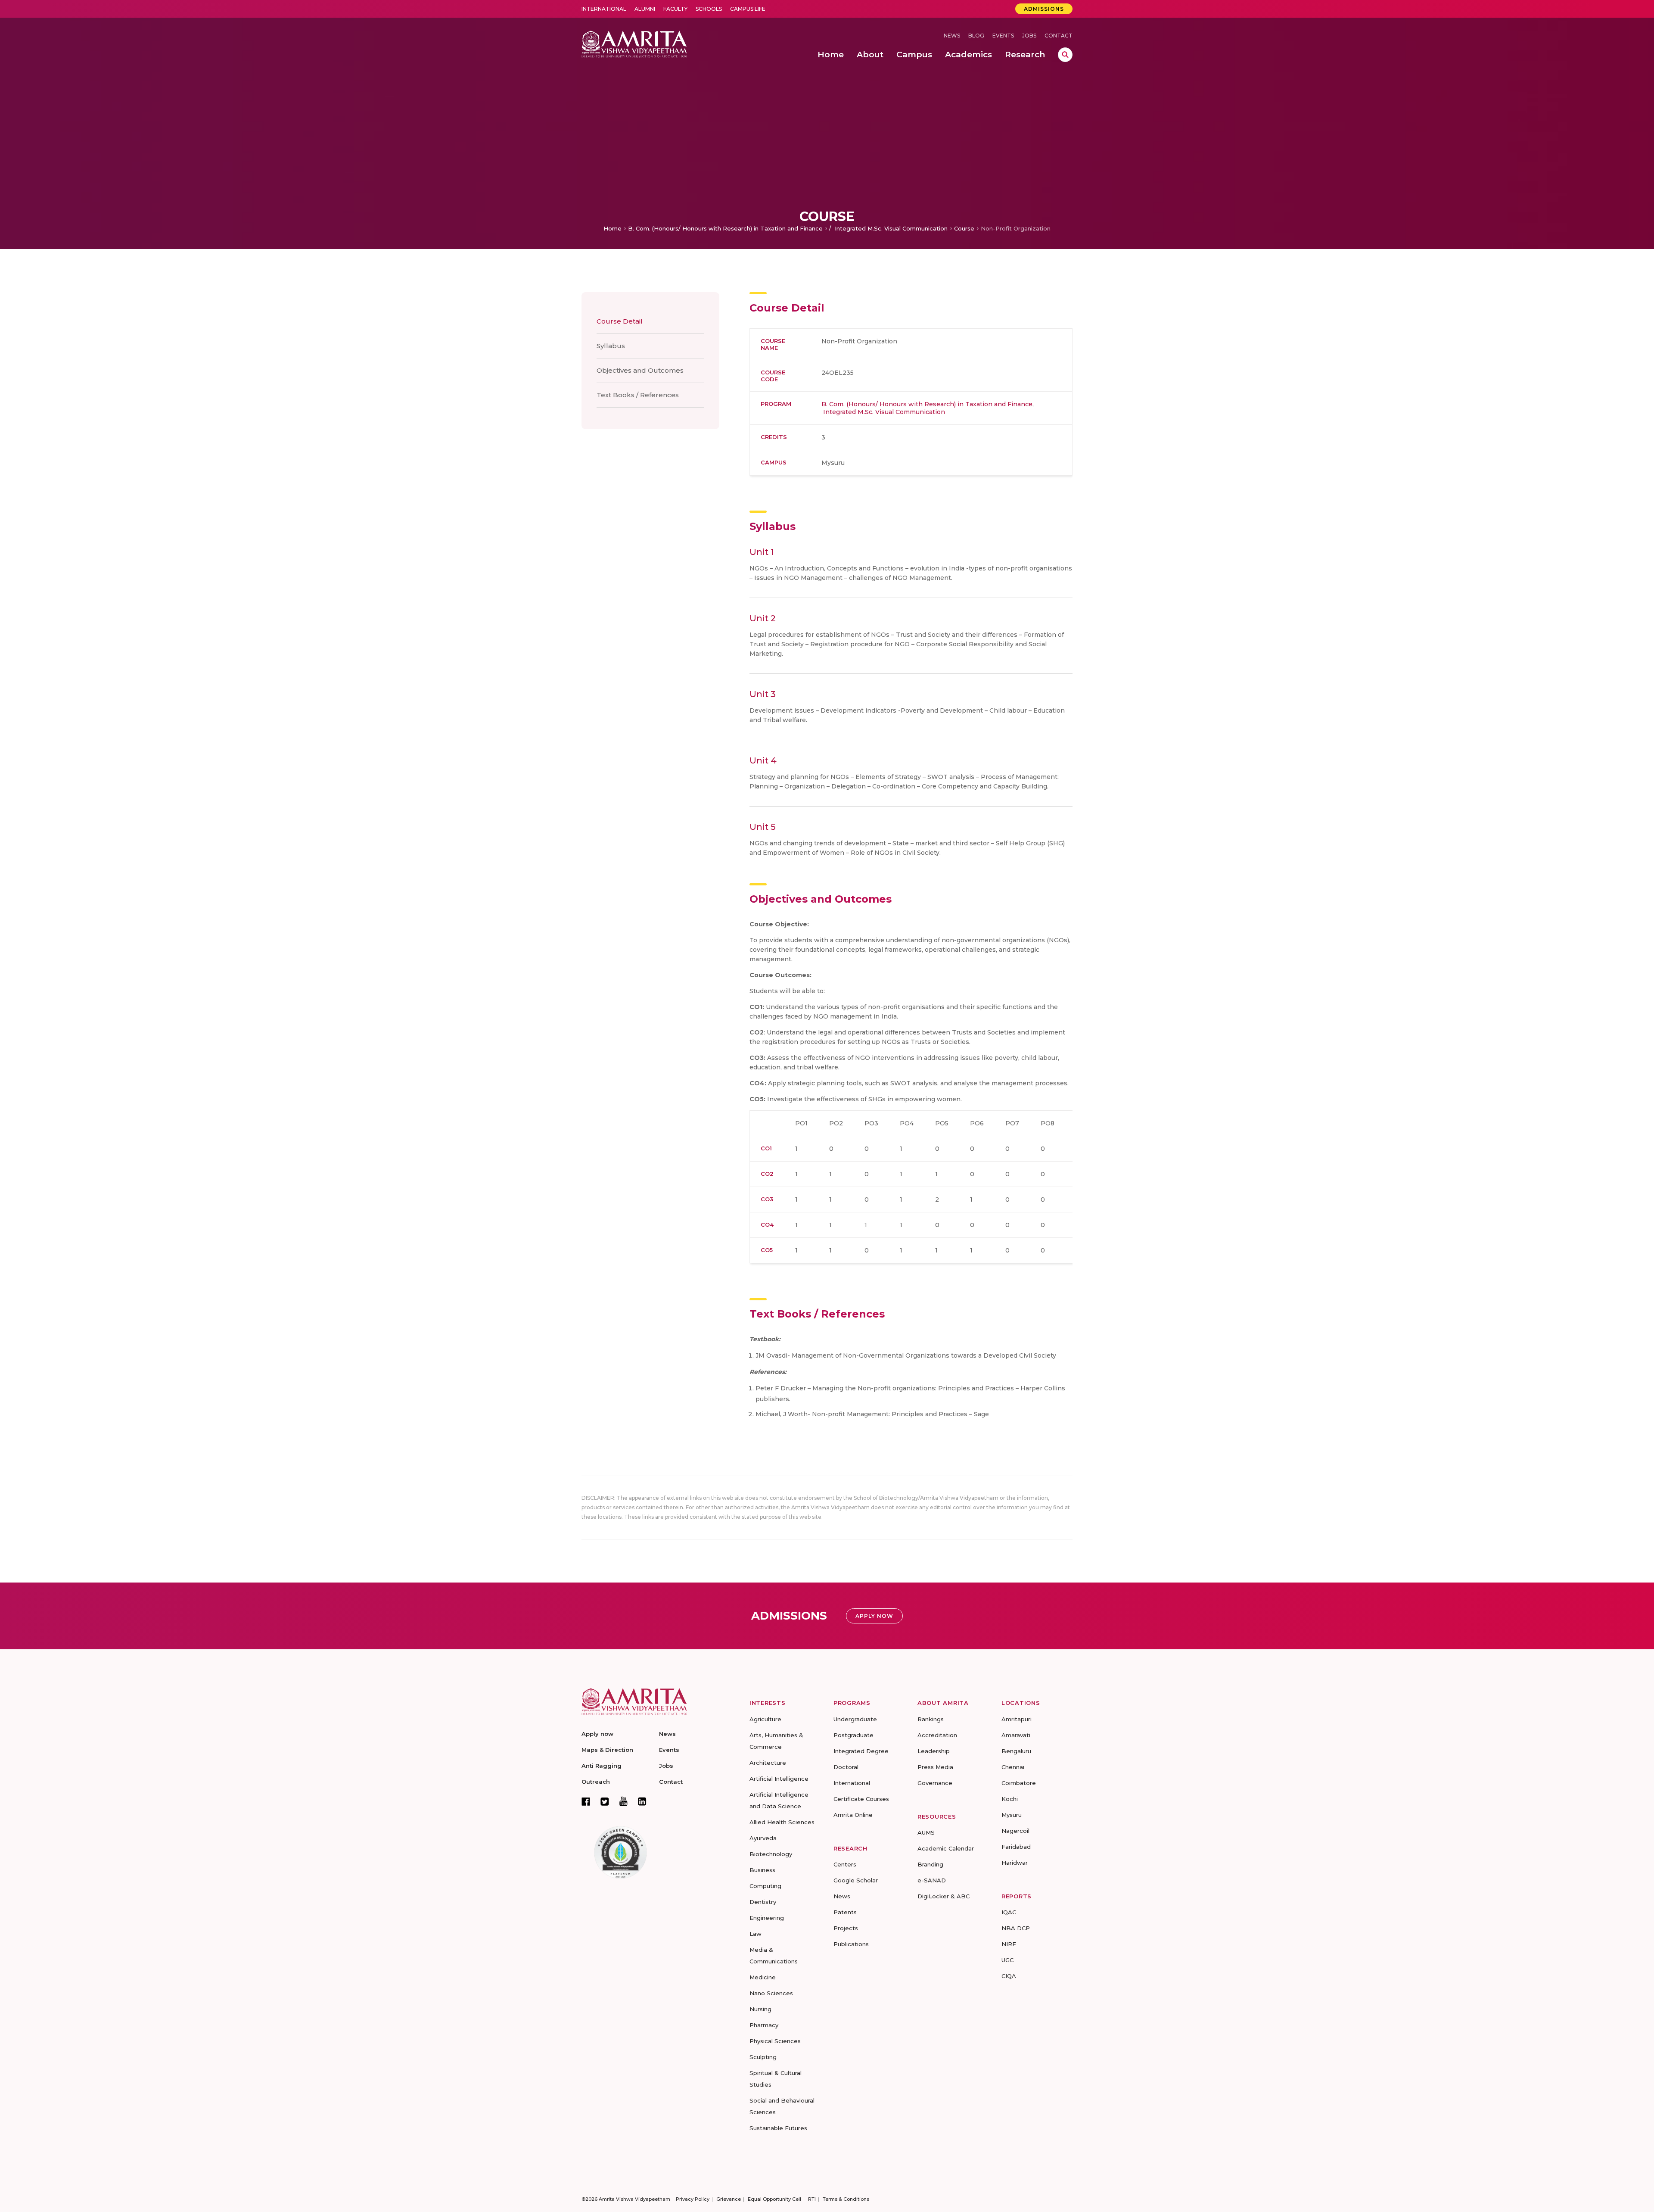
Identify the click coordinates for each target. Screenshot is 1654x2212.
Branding (930, 1864)
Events (1003, 36)
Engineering (767, 1918)
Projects (846, 1928)
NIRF (1009, 1944)
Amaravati (1016, 1735)
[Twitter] (605, 1801)
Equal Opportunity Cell (774, 2199)
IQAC (1009, 1912)
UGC (1007, 1960)
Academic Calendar (946, 1848)
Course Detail (620, 321)
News (952, 36)
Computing (765, 1886)
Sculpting (763, 2057)
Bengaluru (1016, 1751)
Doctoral (846, 1767)
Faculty (675, 9)
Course (964, 228)
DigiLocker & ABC (944, 1896)
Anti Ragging (602, 1766)
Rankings (931, 1719)
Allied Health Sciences (782, 1822)
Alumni (645, 9)
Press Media (935, 1767)
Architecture (768, 1763)
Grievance (729, 2199)
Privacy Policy (693, 2199)
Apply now (597, 1734)
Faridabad (1016, 1847)
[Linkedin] (642, 1801)
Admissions (1044, 9)
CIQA (1009, 1976)
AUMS (926, 1832)
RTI (812, 2199)
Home (612, 228)
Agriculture (765, 1719)
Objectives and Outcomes (640, 370)
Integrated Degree (861, 1751)
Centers (845, 1864)
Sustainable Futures (778, 2128)
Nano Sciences (771, 1993)
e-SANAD (932, 1880)
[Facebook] (586, 1801)
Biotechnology (771, 1854)
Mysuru (1012, 1815)
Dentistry (763, 1902)
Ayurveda (763, 1838)
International (604, 9)
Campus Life (748, 9)
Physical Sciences (775, 2041)
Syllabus (611, 346)
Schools (709, 9)
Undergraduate (855, 1719)
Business (762, 1870)
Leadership (934, 1751)
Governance (935, 1783)
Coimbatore (1019, 1783)
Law (755, 1934)
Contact (1059, 36)
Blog (976, 36)
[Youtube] (623, 1801)
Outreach (596, 1782)
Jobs (1029, 36)
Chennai (1013, 1767)
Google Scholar (856, 1880)
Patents (845, 1912)
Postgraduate (853, 1735)
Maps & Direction (607, 1750)
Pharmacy (764, 2025)
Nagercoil (1015, 1831)
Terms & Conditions (846, 2199)
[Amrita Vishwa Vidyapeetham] (634, 43)
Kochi (1010, 1799)
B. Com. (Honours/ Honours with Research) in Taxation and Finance (725, 228)
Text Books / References (638, 395)
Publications (851, 1944)
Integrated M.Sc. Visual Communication (890, 228)
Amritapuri (1017, 1719)
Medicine (763, 1977)
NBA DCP (1016, 1928)
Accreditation (937, 1735)
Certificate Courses (861, 1799)
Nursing (760, 2009)
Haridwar (1015, 1863)
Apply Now (874, 1616)
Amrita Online (853, 1815)
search (1065, 55)
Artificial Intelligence (779, 1779)
